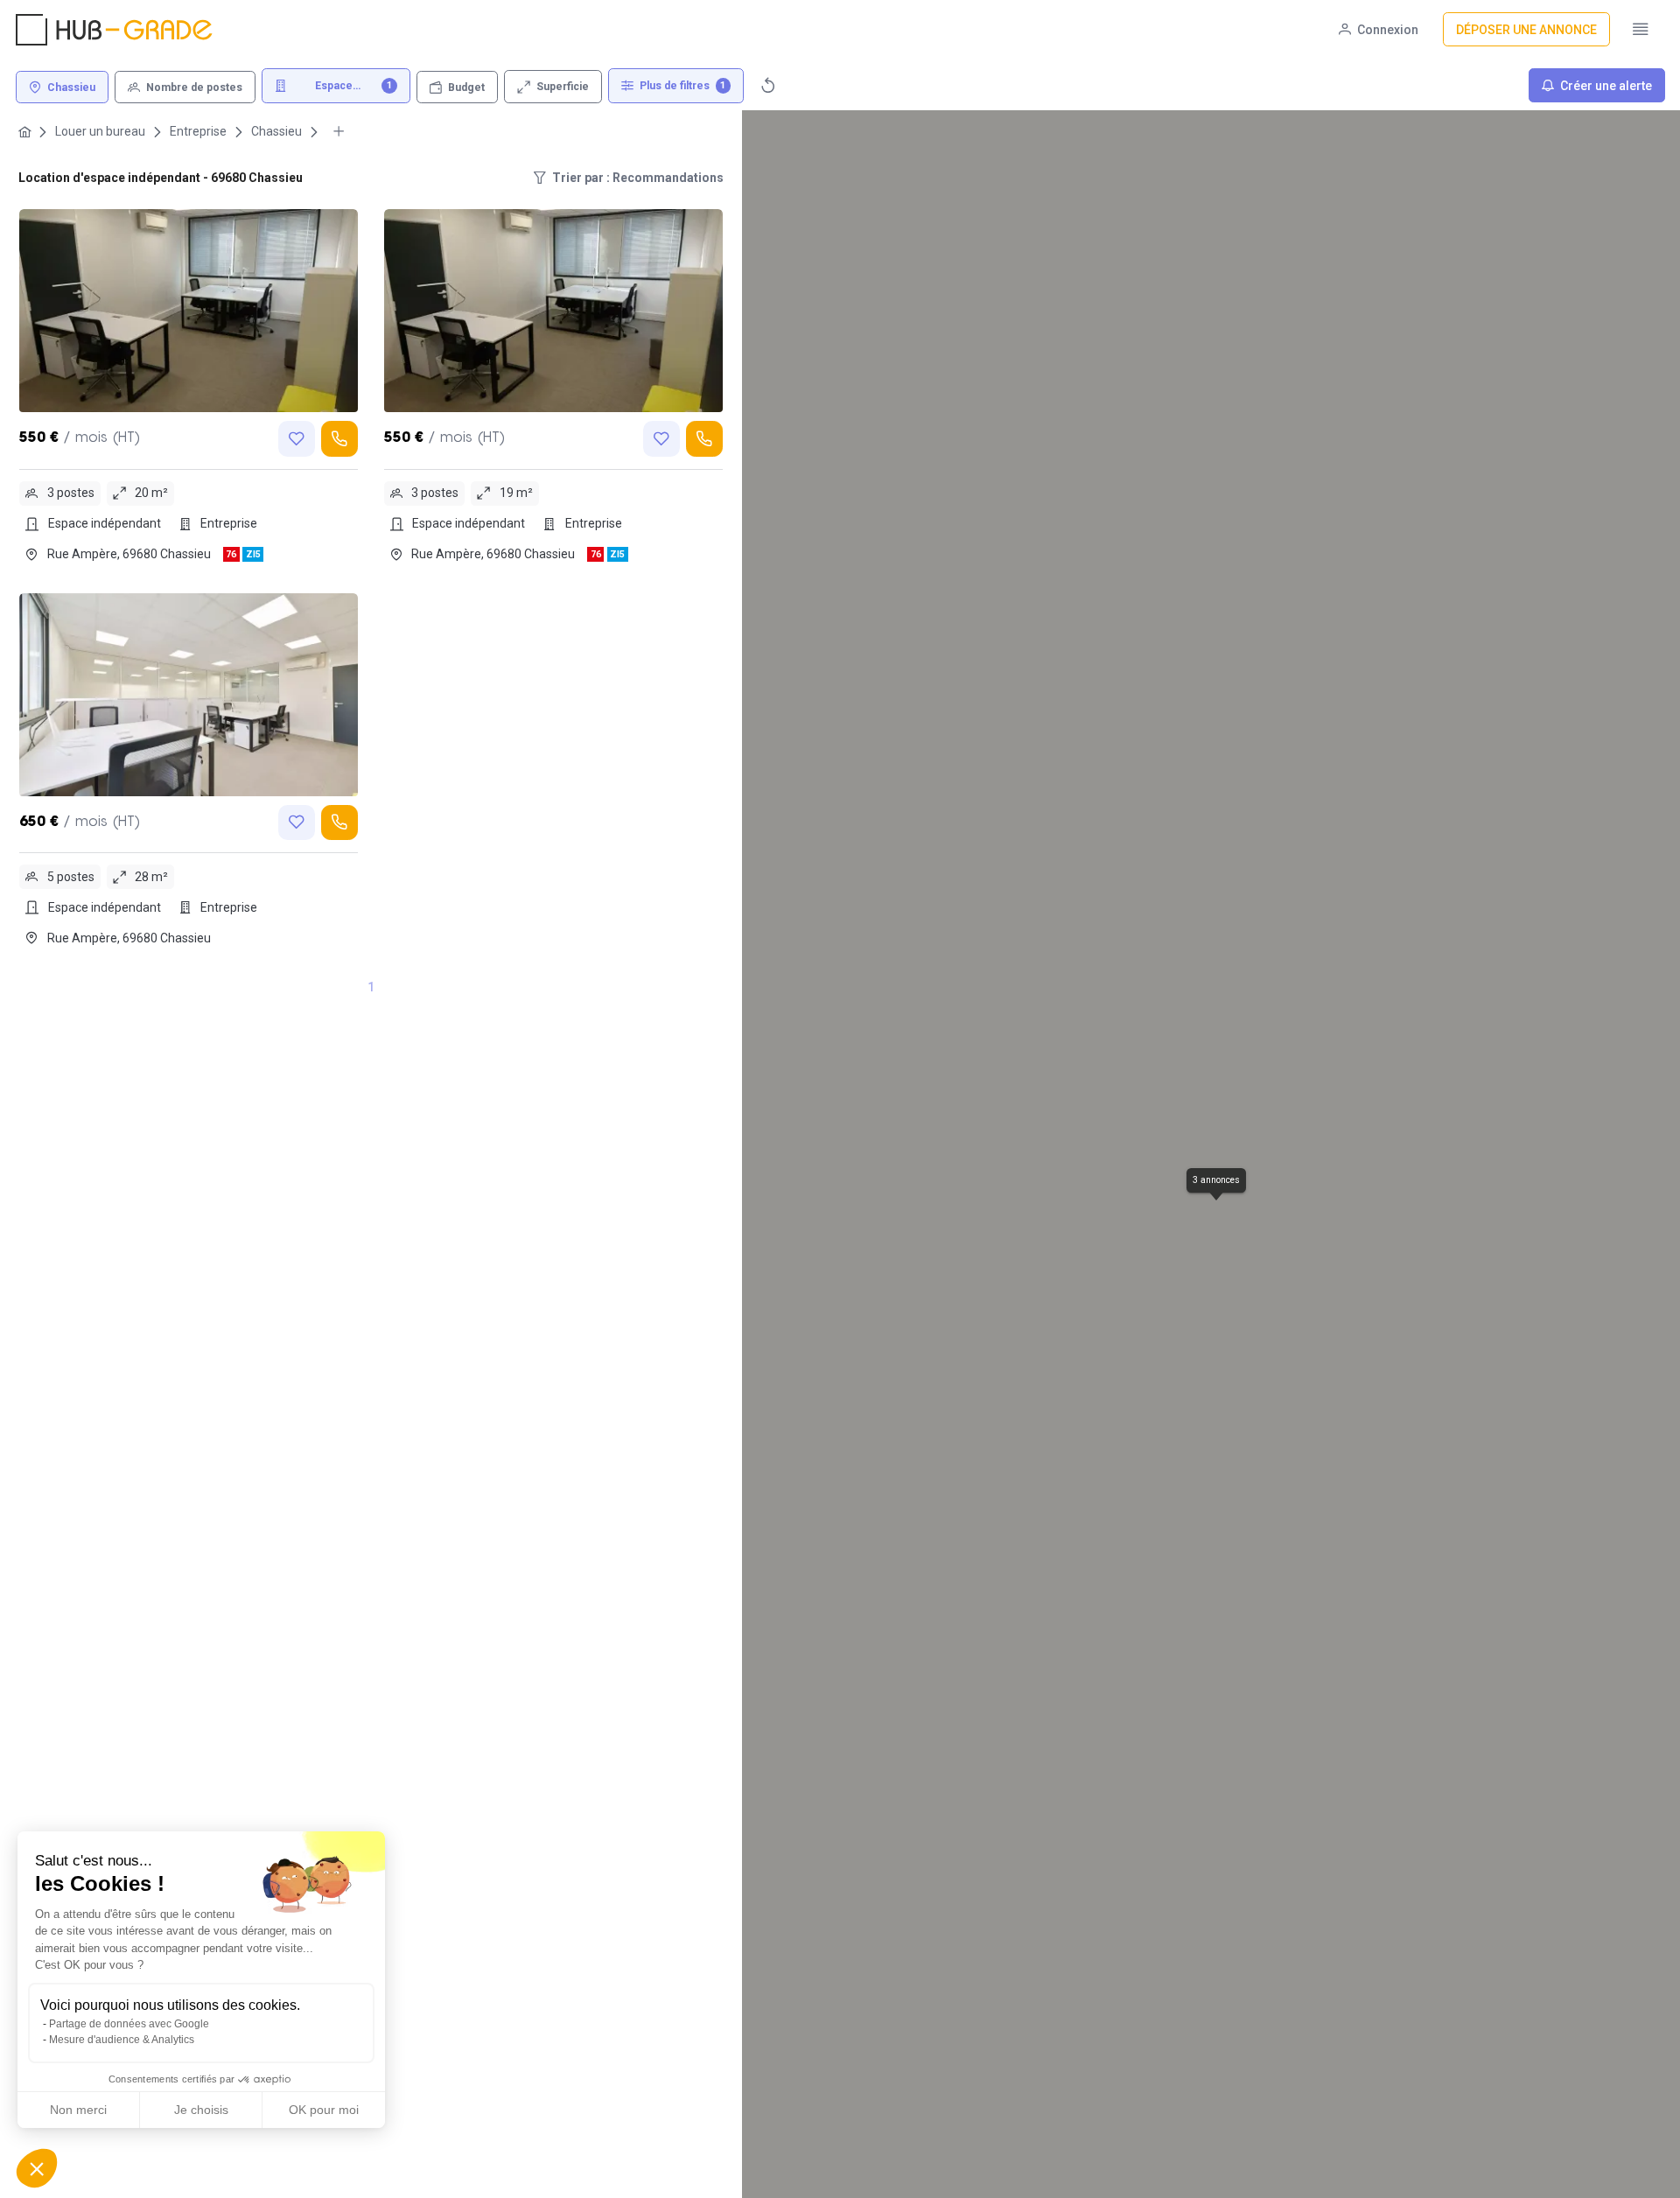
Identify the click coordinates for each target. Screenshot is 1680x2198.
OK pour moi (324, 2110)
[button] (37, 2168)
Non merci (78, 2110)
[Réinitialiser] (768, 85)
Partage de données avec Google (129, 2024)
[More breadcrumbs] (339, 132)
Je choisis (201, 2110)
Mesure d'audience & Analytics (122, 2040)
